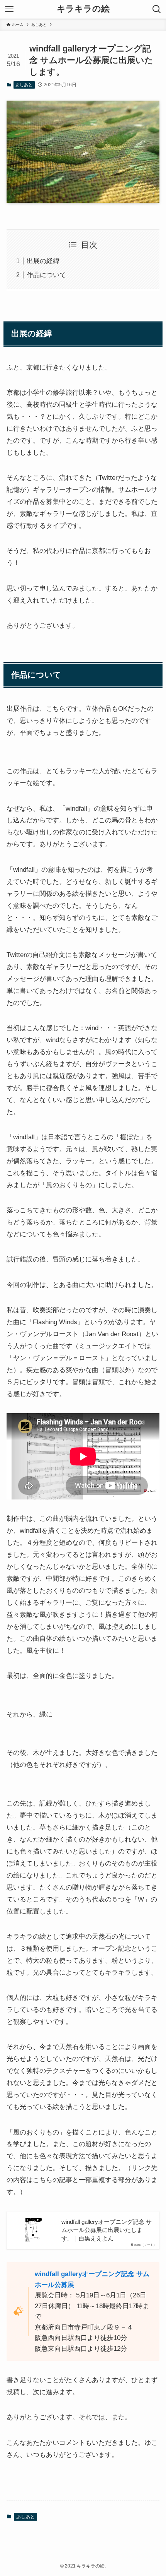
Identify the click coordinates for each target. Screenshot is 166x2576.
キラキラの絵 (83, 9)
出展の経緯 (43, 261)
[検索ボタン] (157, 9)
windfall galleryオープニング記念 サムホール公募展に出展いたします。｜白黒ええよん (107, 2230)
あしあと (24, 85)
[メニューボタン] (9, 9)
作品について (46, 275)
